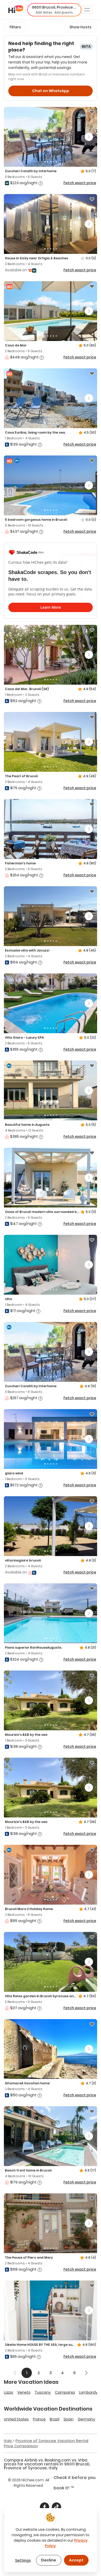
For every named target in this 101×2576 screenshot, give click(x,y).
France (39, 2419)
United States (16, 2419)
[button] (54, 10)
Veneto (24, 2392)
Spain (68, 2419)
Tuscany (43, 2392)
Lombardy (88, 2392)
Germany (86, 2419)
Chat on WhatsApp (51, 91)
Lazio (9, 2392)
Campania (65, 2392)
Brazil (55, 2419)
